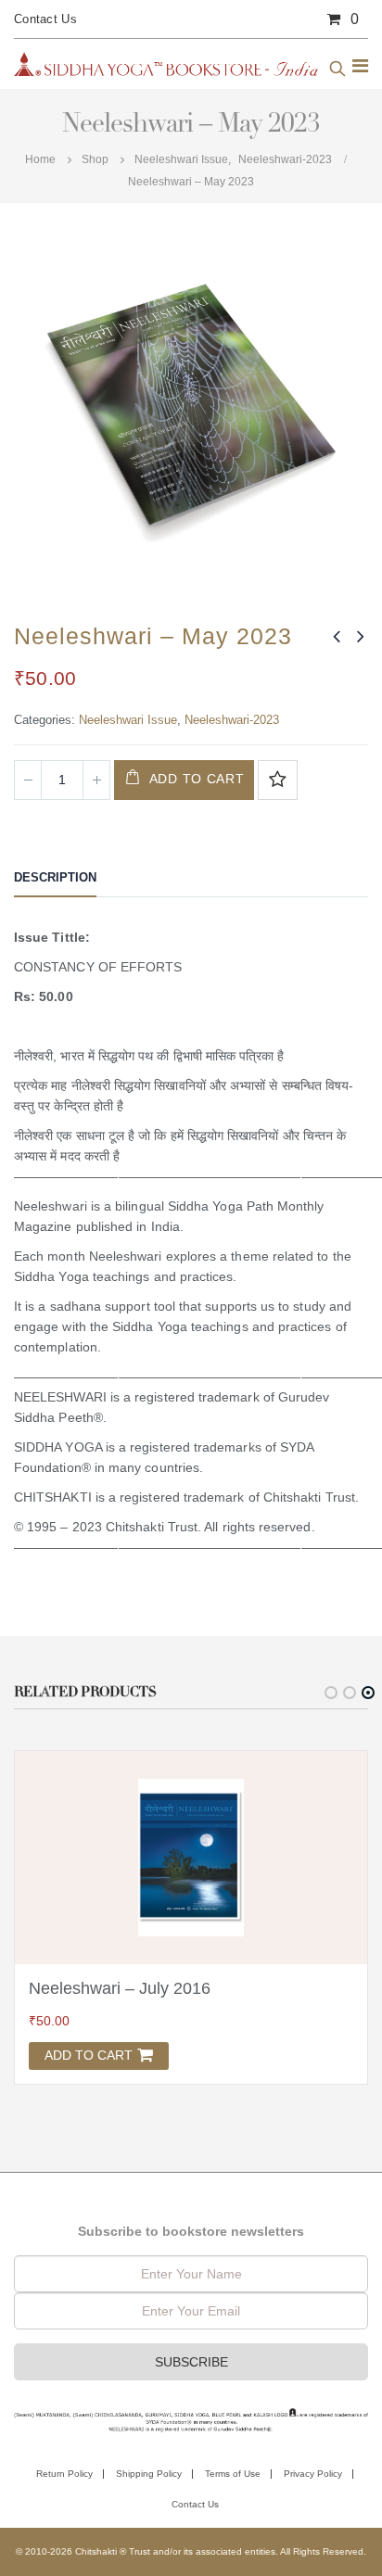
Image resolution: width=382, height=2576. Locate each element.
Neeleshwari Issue (128, 720)
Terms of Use (233, 2474)
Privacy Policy (313, 2474)
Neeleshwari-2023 (232, 720)
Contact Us (45, 19)
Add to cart (197, 779)
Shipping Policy (149, 2474)
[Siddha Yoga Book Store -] (166, 64)
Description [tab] (55, 877)
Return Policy (64, 2474)
